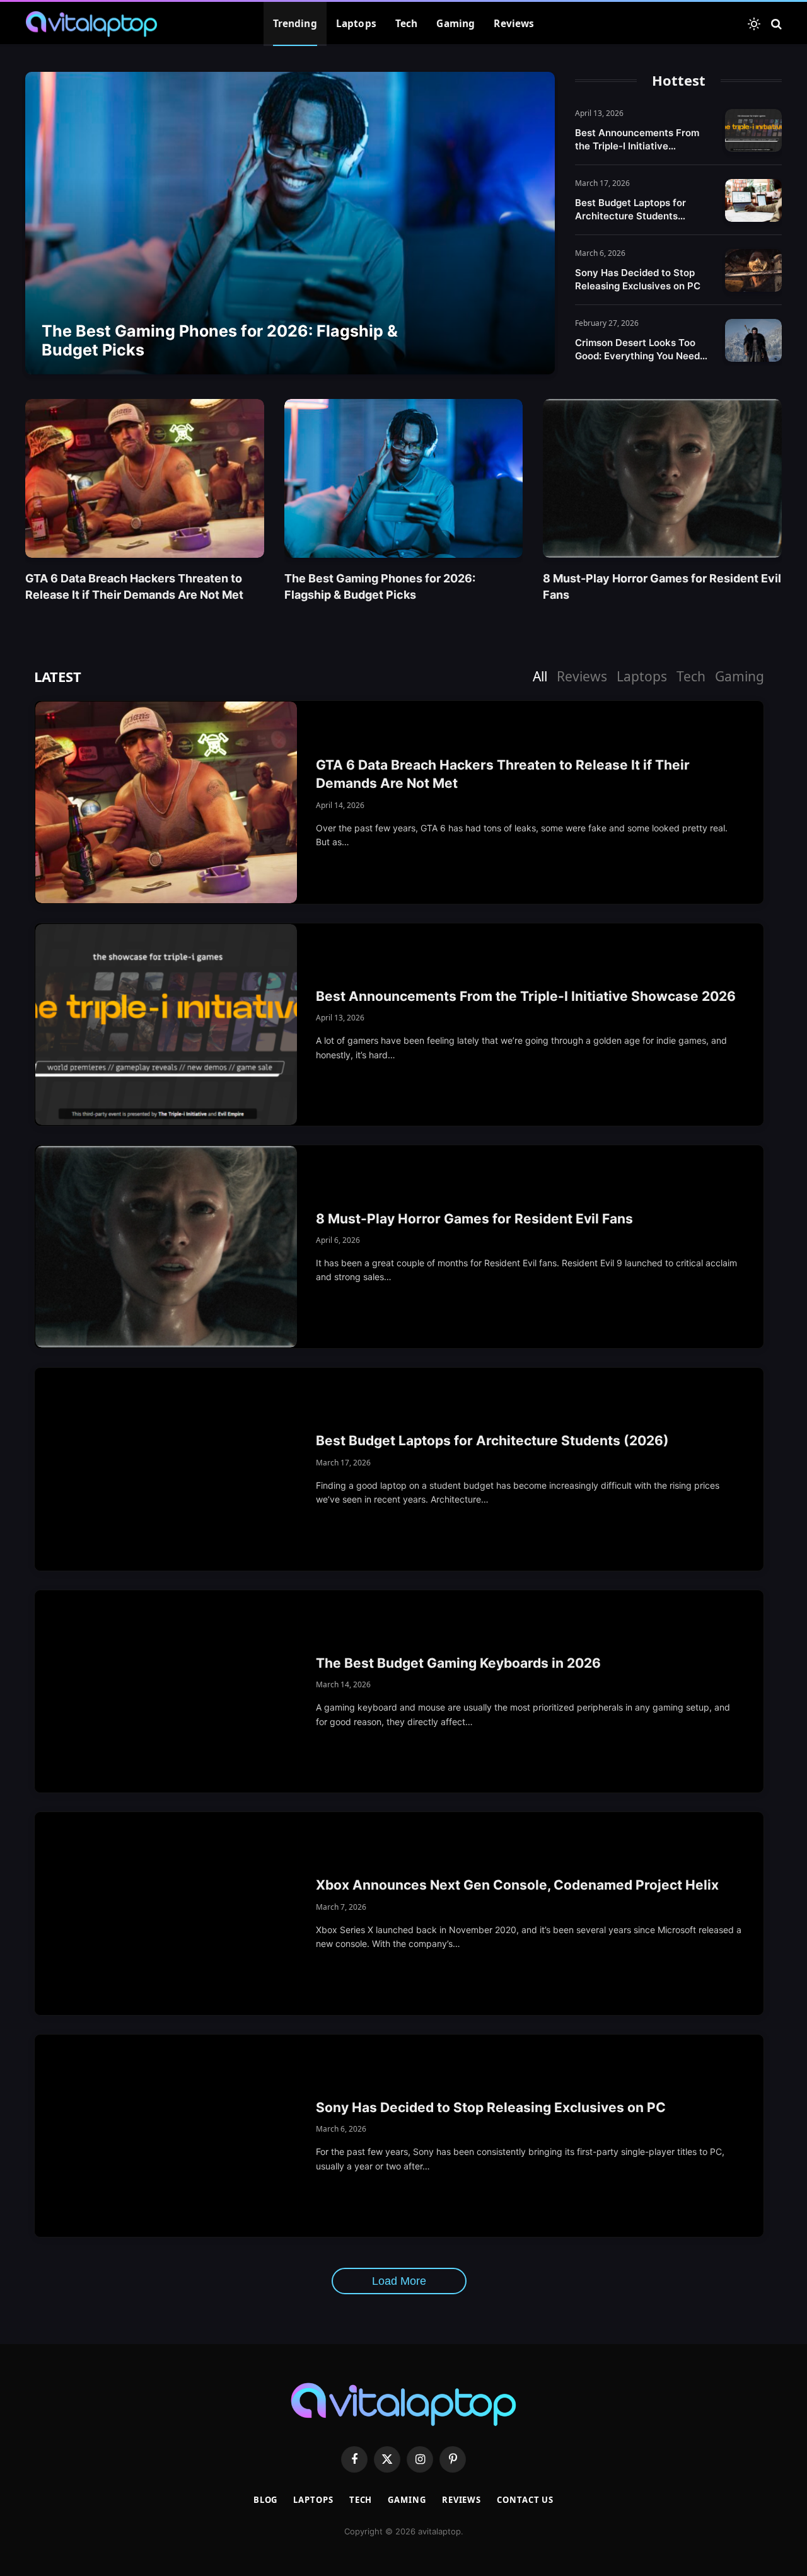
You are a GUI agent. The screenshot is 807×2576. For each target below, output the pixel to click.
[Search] (775, 24)
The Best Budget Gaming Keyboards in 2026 (458, 1663)
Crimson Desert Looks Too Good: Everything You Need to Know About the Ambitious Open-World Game (642, 349)
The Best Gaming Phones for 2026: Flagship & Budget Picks (220, 340)
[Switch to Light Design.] (754, 24)
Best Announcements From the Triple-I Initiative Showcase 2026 (637, 140)
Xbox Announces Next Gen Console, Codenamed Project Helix (517, 1885)
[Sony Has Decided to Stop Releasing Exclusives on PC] (753, 270)
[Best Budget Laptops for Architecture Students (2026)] (753, 200)
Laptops (356, 24)
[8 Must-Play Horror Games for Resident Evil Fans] (662, 478)
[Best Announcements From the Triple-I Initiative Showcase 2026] (753, 130)
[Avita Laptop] (91, 24)
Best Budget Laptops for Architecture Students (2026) (630, 210)
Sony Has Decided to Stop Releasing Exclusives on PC (638, 279)
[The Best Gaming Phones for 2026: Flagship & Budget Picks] (290, 223)
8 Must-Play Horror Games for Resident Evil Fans (662, 586)
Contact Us (525, 2500)
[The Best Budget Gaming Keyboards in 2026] (166, 1692)
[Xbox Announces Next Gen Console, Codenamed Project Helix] (166, 1914)
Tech (407, 24)
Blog (266, 2500)
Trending (295, 24)
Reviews (514, 24)
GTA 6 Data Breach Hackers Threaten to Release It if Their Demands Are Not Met (134, 586)
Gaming (456, 24)
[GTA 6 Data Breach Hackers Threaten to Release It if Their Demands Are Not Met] (145, 478)
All (540, 676)
